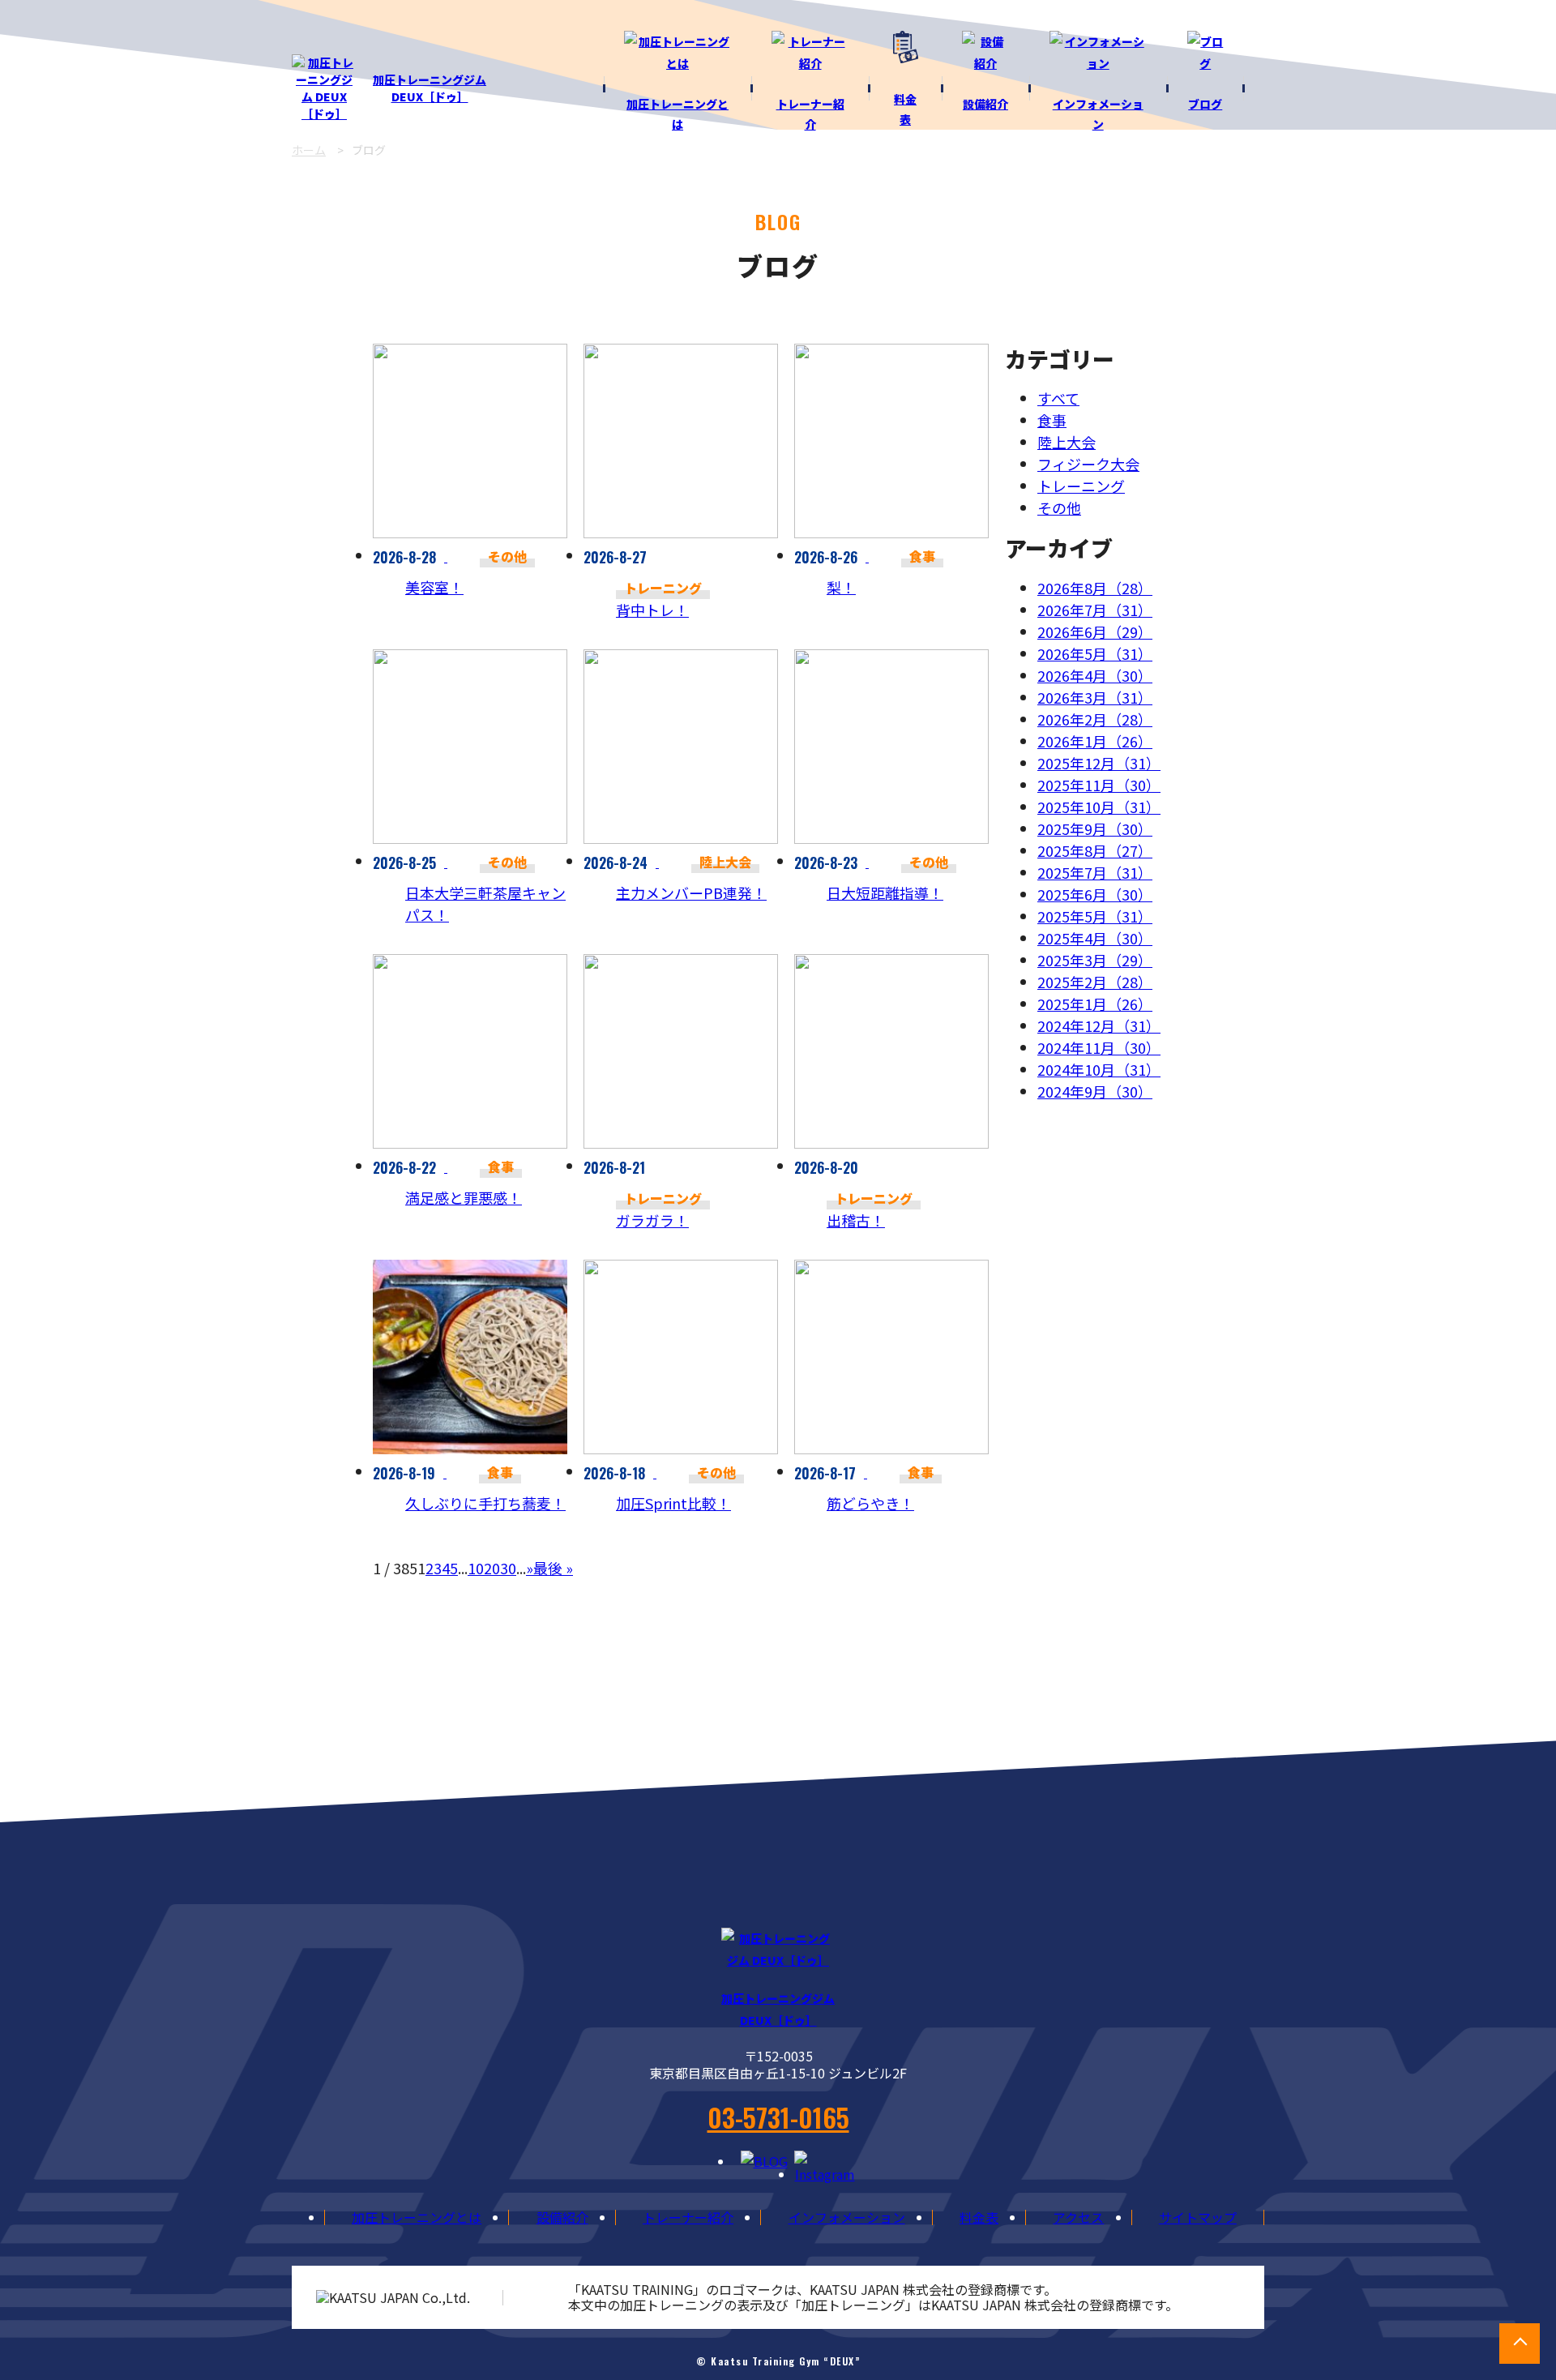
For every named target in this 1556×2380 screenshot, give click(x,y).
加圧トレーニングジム (778, 2009)
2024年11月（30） (1099, 1047)
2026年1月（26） (1095, 741)
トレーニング (1081, 486)
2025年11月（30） (1099, 785)
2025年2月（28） (1095, 982)
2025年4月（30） (1095, 938)
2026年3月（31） (1095, 697)
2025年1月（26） (1095, 1004)
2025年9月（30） (1095, 828)
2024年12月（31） (1099, 1025)
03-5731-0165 (778, 2117)
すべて (1058, 398)
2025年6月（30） (1095, 894)
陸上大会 (1067, 442)
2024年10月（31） (1099, 1069)
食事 (1052, 420)
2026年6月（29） (1095, 631)
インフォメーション (847, 2217)
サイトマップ (1198, 2217)
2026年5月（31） (1095, 653)
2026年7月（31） (1095, 610)
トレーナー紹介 (688, 2217)
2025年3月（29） (1095, 960)
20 (492, 1568)
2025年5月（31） (1095, 916)
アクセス (1078, 2217)
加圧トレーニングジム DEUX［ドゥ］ (430, 88)
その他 (1059, 507)
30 (508, 1568)
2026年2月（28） (1095, 719)
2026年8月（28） (1095, 588)
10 (476, 1568)
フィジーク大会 (1088, 464)
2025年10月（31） (1099, 807)
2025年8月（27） (1095, 850)
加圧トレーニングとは (417, 2217)
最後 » (553, 1568)
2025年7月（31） (1095, 872)
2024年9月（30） (1095, 1091)
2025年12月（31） (1099, 763)
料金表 (979, 2217)
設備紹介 (562, 2217)
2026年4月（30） (1095, 675)
